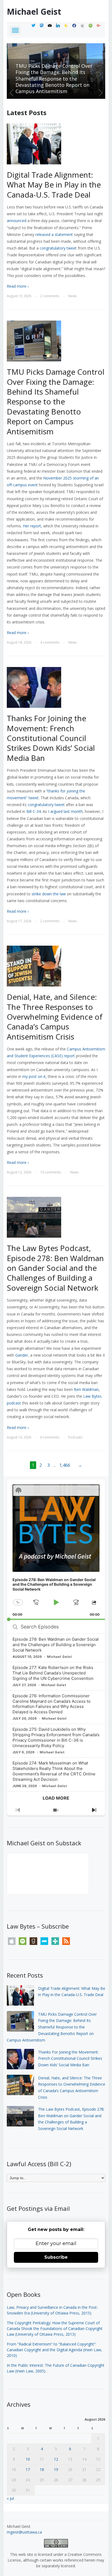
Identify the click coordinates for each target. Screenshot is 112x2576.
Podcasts (75, 1437)
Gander (22, 1355)
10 (28, 2459)
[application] (56, 1550)
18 (42, 2469)
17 (28, 2469)
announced (17, 221)
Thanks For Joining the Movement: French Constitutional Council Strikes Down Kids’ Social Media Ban (56, 82)
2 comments (50, 296)
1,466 (65, 1465)
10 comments (51, 1172)
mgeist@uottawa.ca (24, 2532)
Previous (12, 93)
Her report (32, 526)
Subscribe (56, 2257)
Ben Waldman (86, 1389)
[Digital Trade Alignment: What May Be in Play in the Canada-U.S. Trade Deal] (34, 144)
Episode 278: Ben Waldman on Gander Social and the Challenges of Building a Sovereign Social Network (56, 1645)
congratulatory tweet (58, 248)
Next (100, 93)
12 (56, 2459)
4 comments (50, 642)
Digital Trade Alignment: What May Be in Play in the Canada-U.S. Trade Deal (54, 185)
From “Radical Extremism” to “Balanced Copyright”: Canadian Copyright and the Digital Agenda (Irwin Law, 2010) (55, 2350)
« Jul (10, 2498)
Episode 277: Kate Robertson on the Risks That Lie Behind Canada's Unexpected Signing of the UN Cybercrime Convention (53, 1673)
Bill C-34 (34, 811)
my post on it (34, 1076)
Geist (34, 12)
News (72, 296)
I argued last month (65, 811)
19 (56, 2469)
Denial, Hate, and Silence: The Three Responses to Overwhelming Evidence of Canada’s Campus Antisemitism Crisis (55, 1017)
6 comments (50, 1437)
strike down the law (49, 894)
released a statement (54, 234)
